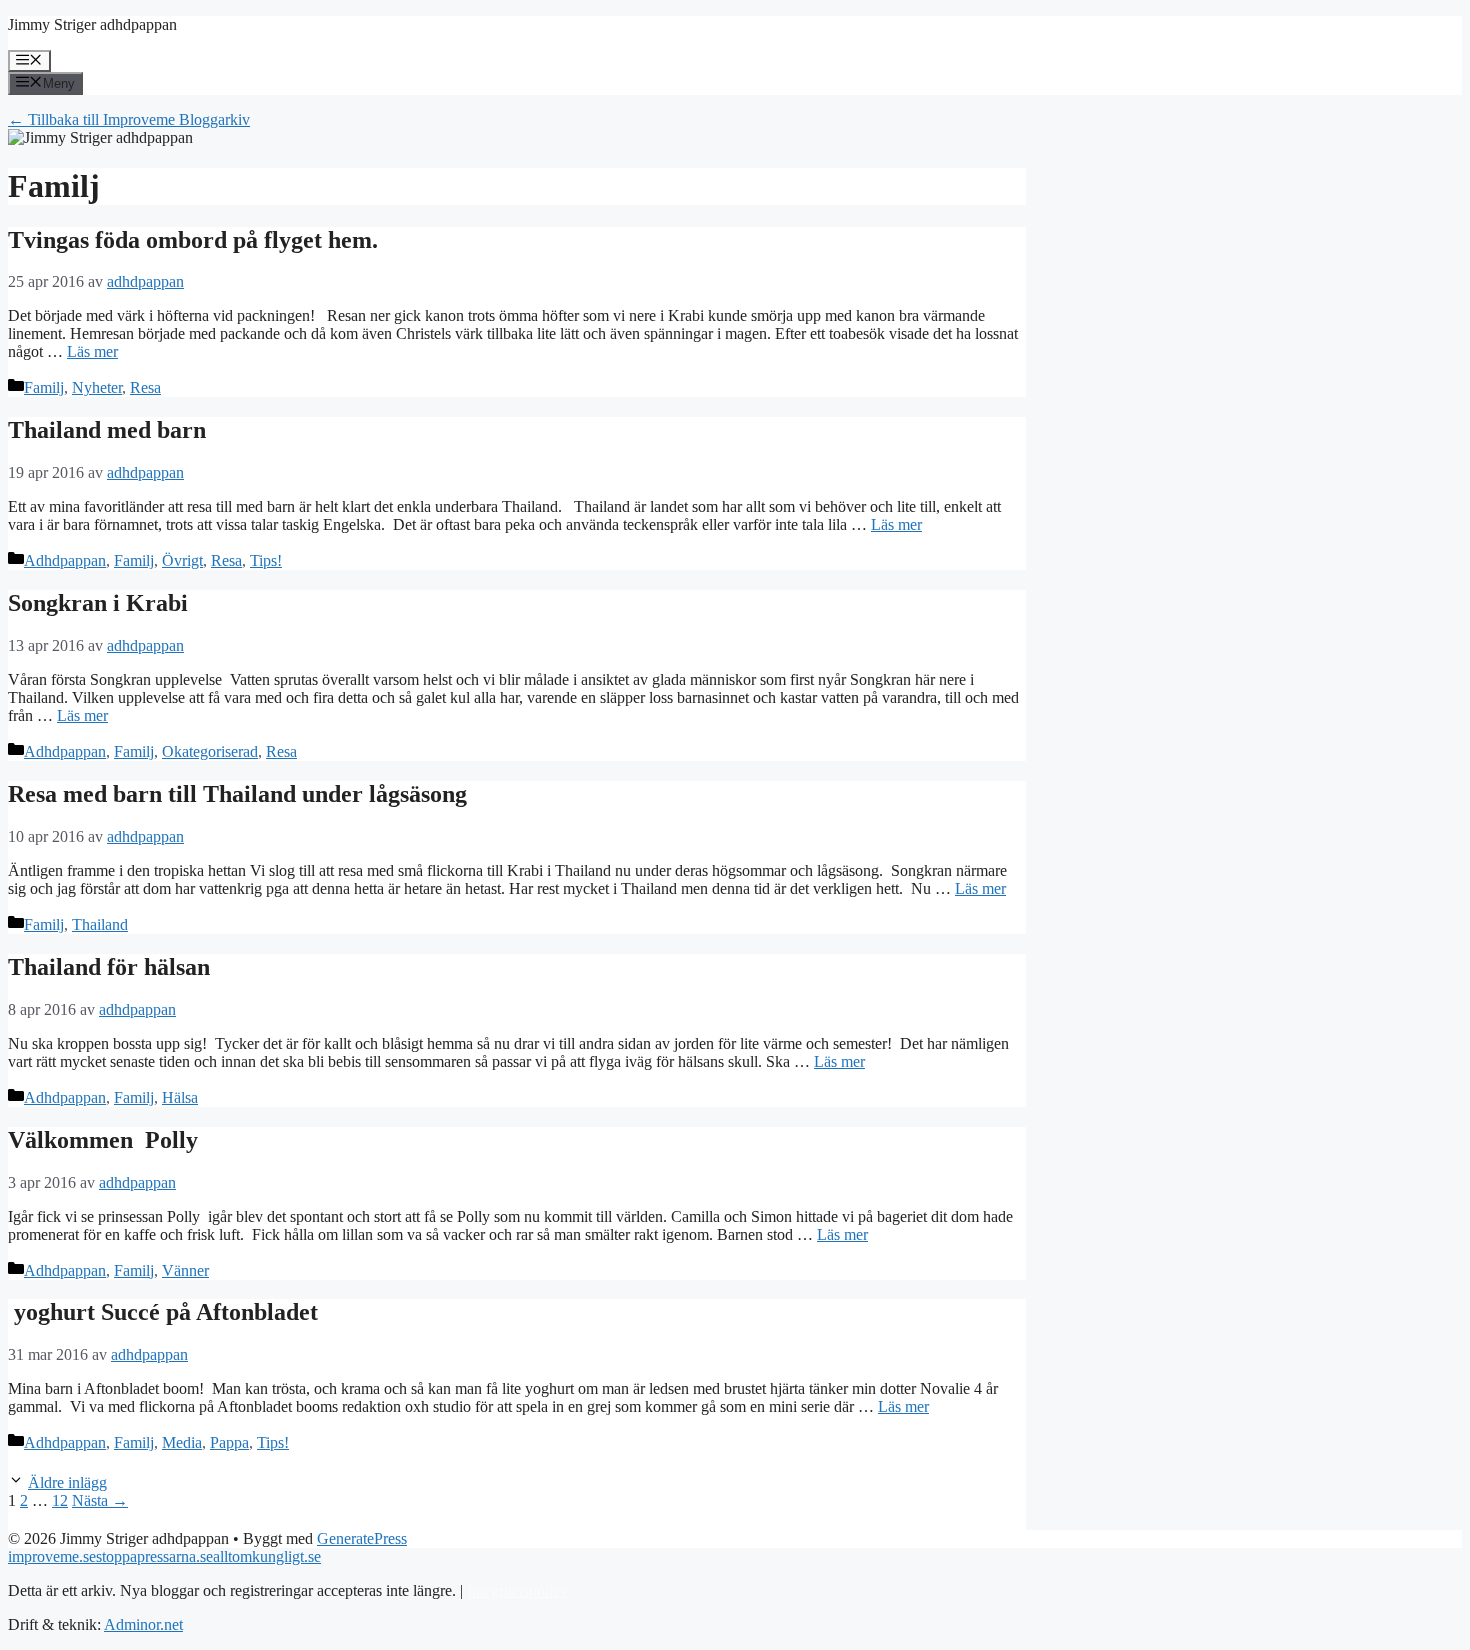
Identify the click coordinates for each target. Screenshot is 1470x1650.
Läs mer (92, 351)
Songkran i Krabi (98, 603)
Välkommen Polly (103, 1140)
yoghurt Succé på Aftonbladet (166, 1312)
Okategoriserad (210, 751)
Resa (145, 387)
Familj (44, 387)
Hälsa (180, 1097)
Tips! (266, 560)
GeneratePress (362, 1538)
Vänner (185, 1270)
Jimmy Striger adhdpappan (92, 24)
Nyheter (97, 387)
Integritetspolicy (517, 1590)
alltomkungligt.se (267, 1556)
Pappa (229, 1442)
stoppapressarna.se (154, 1556)
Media (182, 1442)
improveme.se (52, 1556)
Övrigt (182, 560)
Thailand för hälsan (112, 967)
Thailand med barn (107, 430)
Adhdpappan (65, 560)
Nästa (100, 1500)
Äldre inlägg (67, 1482)
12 (60, 1500)
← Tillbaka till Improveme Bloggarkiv (129, 119)
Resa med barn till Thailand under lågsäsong (240, 794)
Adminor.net (143, 1624)
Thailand (100, 924)
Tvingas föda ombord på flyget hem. (196, 240)
